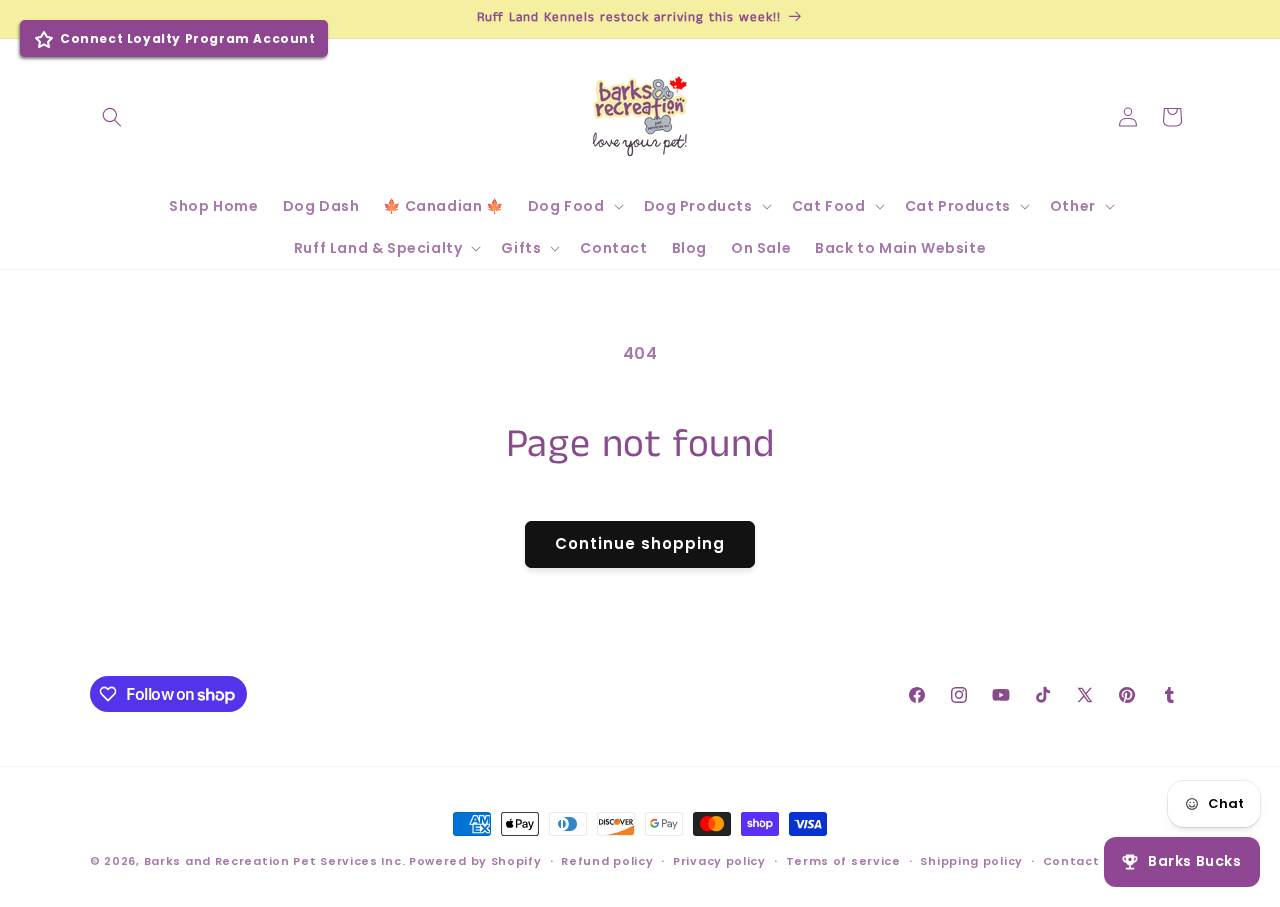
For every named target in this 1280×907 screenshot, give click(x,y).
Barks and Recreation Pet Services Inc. (275, 861)
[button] (112, 117)
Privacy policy (719, 861)
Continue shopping (640, 543)
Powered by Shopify (475, 861)
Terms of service (843, 861)
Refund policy (607, 861)
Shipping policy (971, 861)
